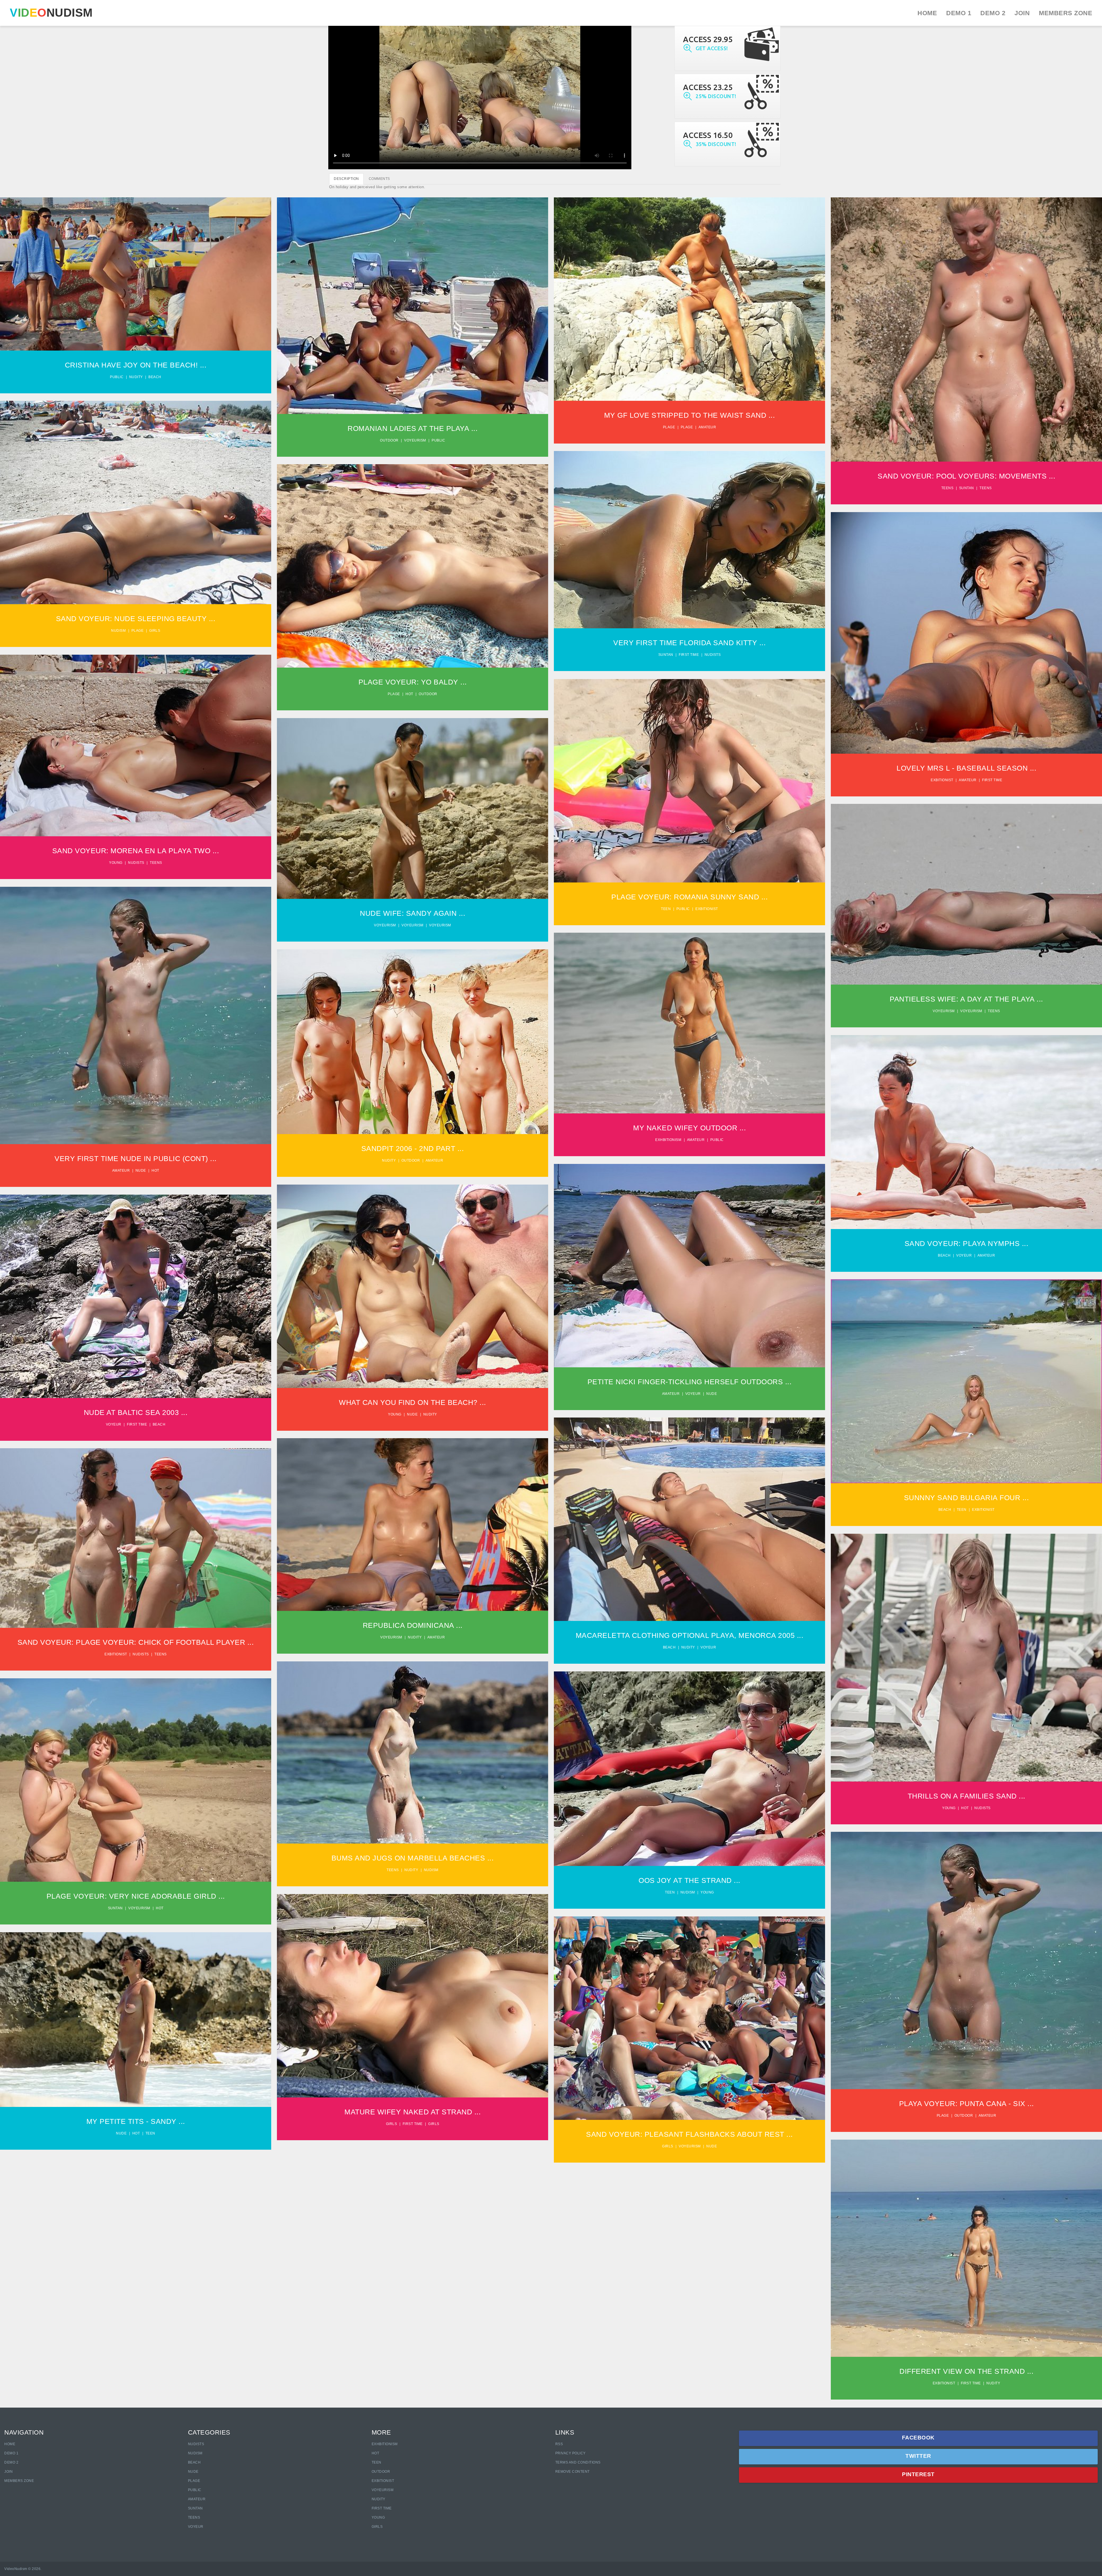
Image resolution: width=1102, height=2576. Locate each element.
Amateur (707, 427)
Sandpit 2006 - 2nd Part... (413, 1038)
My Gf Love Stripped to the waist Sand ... (690, 415)
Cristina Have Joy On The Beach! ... (136, 365)
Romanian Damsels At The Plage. (413, 302)
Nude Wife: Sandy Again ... (413, 913)
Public (117, 377)
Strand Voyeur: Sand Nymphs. (966, 1128)
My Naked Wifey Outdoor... (690, 1019)
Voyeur (964, 1255)
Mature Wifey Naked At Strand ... (413, 2112)
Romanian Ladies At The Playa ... (413, 428)
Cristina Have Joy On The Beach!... (136, 270)
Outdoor (389, 440)
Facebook (918, 2438)
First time (689, 655)
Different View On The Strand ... (966, 2371)
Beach (155, 377)
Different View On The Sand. (966, 2244)
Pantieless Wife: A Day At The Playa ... (966, 999)
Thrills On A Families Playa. (966, 1654)
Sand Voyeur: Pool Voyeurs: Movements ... (966, 476)
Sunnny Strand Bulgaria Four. (966, 1377)
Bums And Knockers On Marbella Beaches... (413, 1748)
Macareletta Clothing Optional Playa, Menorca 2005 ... (690, 1635)
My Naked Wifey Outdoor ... (689, 1128)
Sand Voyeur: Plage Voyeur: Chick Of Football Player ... (136, 1642)
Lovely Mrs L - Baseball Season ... (966, 768)
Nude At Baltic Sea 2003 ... (136, 1412)
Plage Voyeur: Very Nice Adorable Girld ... (136, 1896)
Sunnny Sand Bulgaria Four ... (967, 1498)
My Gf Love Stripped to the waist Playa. (689, 295)
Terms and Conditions (578, 2462)
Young (116, 863)
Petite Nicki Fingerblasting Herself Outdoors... (689, 1261)
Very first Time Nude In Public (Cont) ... (136, 1158)
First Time (382, 2508)
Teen (666, 909)
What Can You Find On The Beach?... (413, 1282)
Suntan (967, 488)
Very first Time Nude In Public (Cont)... (136, 1011)
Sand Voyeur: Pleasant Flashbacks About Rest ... (689, 2134)
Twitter (918, 2456)
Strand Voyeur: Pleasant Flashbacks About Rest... (689, 2011)
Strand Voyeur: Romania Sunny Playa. (689, 777)
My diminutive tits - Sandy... (136, 2016)
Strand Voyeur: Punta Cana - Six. (967, 1956)
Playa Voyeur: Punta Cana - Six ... (967, 2103)
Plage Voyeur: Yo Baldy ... (413, 682)
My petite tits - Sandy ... (136, 2121)
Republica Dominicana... (413, 1521)
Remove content (573, 2472)
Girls (155, 631)
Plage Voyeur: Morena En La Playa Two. (136, 742)
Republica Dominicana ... (413, 1625)
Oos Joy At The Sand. (689, 1765)
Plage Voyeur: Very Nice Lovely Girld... (136, 1776)
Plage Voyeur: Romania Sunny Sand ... (689, 897)
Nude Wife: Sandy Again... (413, 804)
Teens (947, 488)
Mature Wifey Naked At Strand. (413, 1992)
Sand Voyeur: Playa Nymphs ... (967, 1243)
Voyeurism (415, 440)
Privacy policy (571, 2453)
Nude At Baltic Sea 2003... (136, 1292)
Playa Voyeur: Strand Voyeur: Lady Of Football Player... (136, 1534)
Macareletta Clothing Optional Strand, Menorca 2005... (690, 1512)
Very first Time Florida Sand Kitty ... (689, 643)
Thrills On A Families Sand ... (967, 1796)
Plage (669, 427)
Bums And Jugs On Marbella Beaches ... (413, 1858)
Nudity (136, 377)
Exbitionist (942, 780)
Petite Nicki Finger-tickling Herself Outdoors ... (690, 1382)
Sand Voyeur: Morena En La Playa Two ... (136, 851)
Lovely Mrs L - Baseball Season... (967, 629)
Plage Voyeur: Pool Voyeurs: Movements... (967, 325)
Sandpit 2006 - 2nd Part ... (413, 1148)
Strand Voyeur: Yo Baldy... (413, 562)
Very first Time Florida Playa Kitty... (690, 536)
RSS (559, 2444)
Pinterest (918, 2474)
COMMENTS (379, 179)
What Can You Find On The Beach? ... (413, 1402)
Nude (141, 1171)
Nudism (118, 631)
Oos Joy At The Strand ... (689, 1880)
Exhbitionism (668, 1140)
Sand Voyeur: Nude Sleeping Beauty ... (136, 619)
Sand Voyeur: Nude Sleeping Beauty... (136, 498)
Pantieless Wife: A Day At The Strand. (966, 890)
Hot (409, 694)
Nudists (713, 655)
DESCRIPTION (346, 179)
